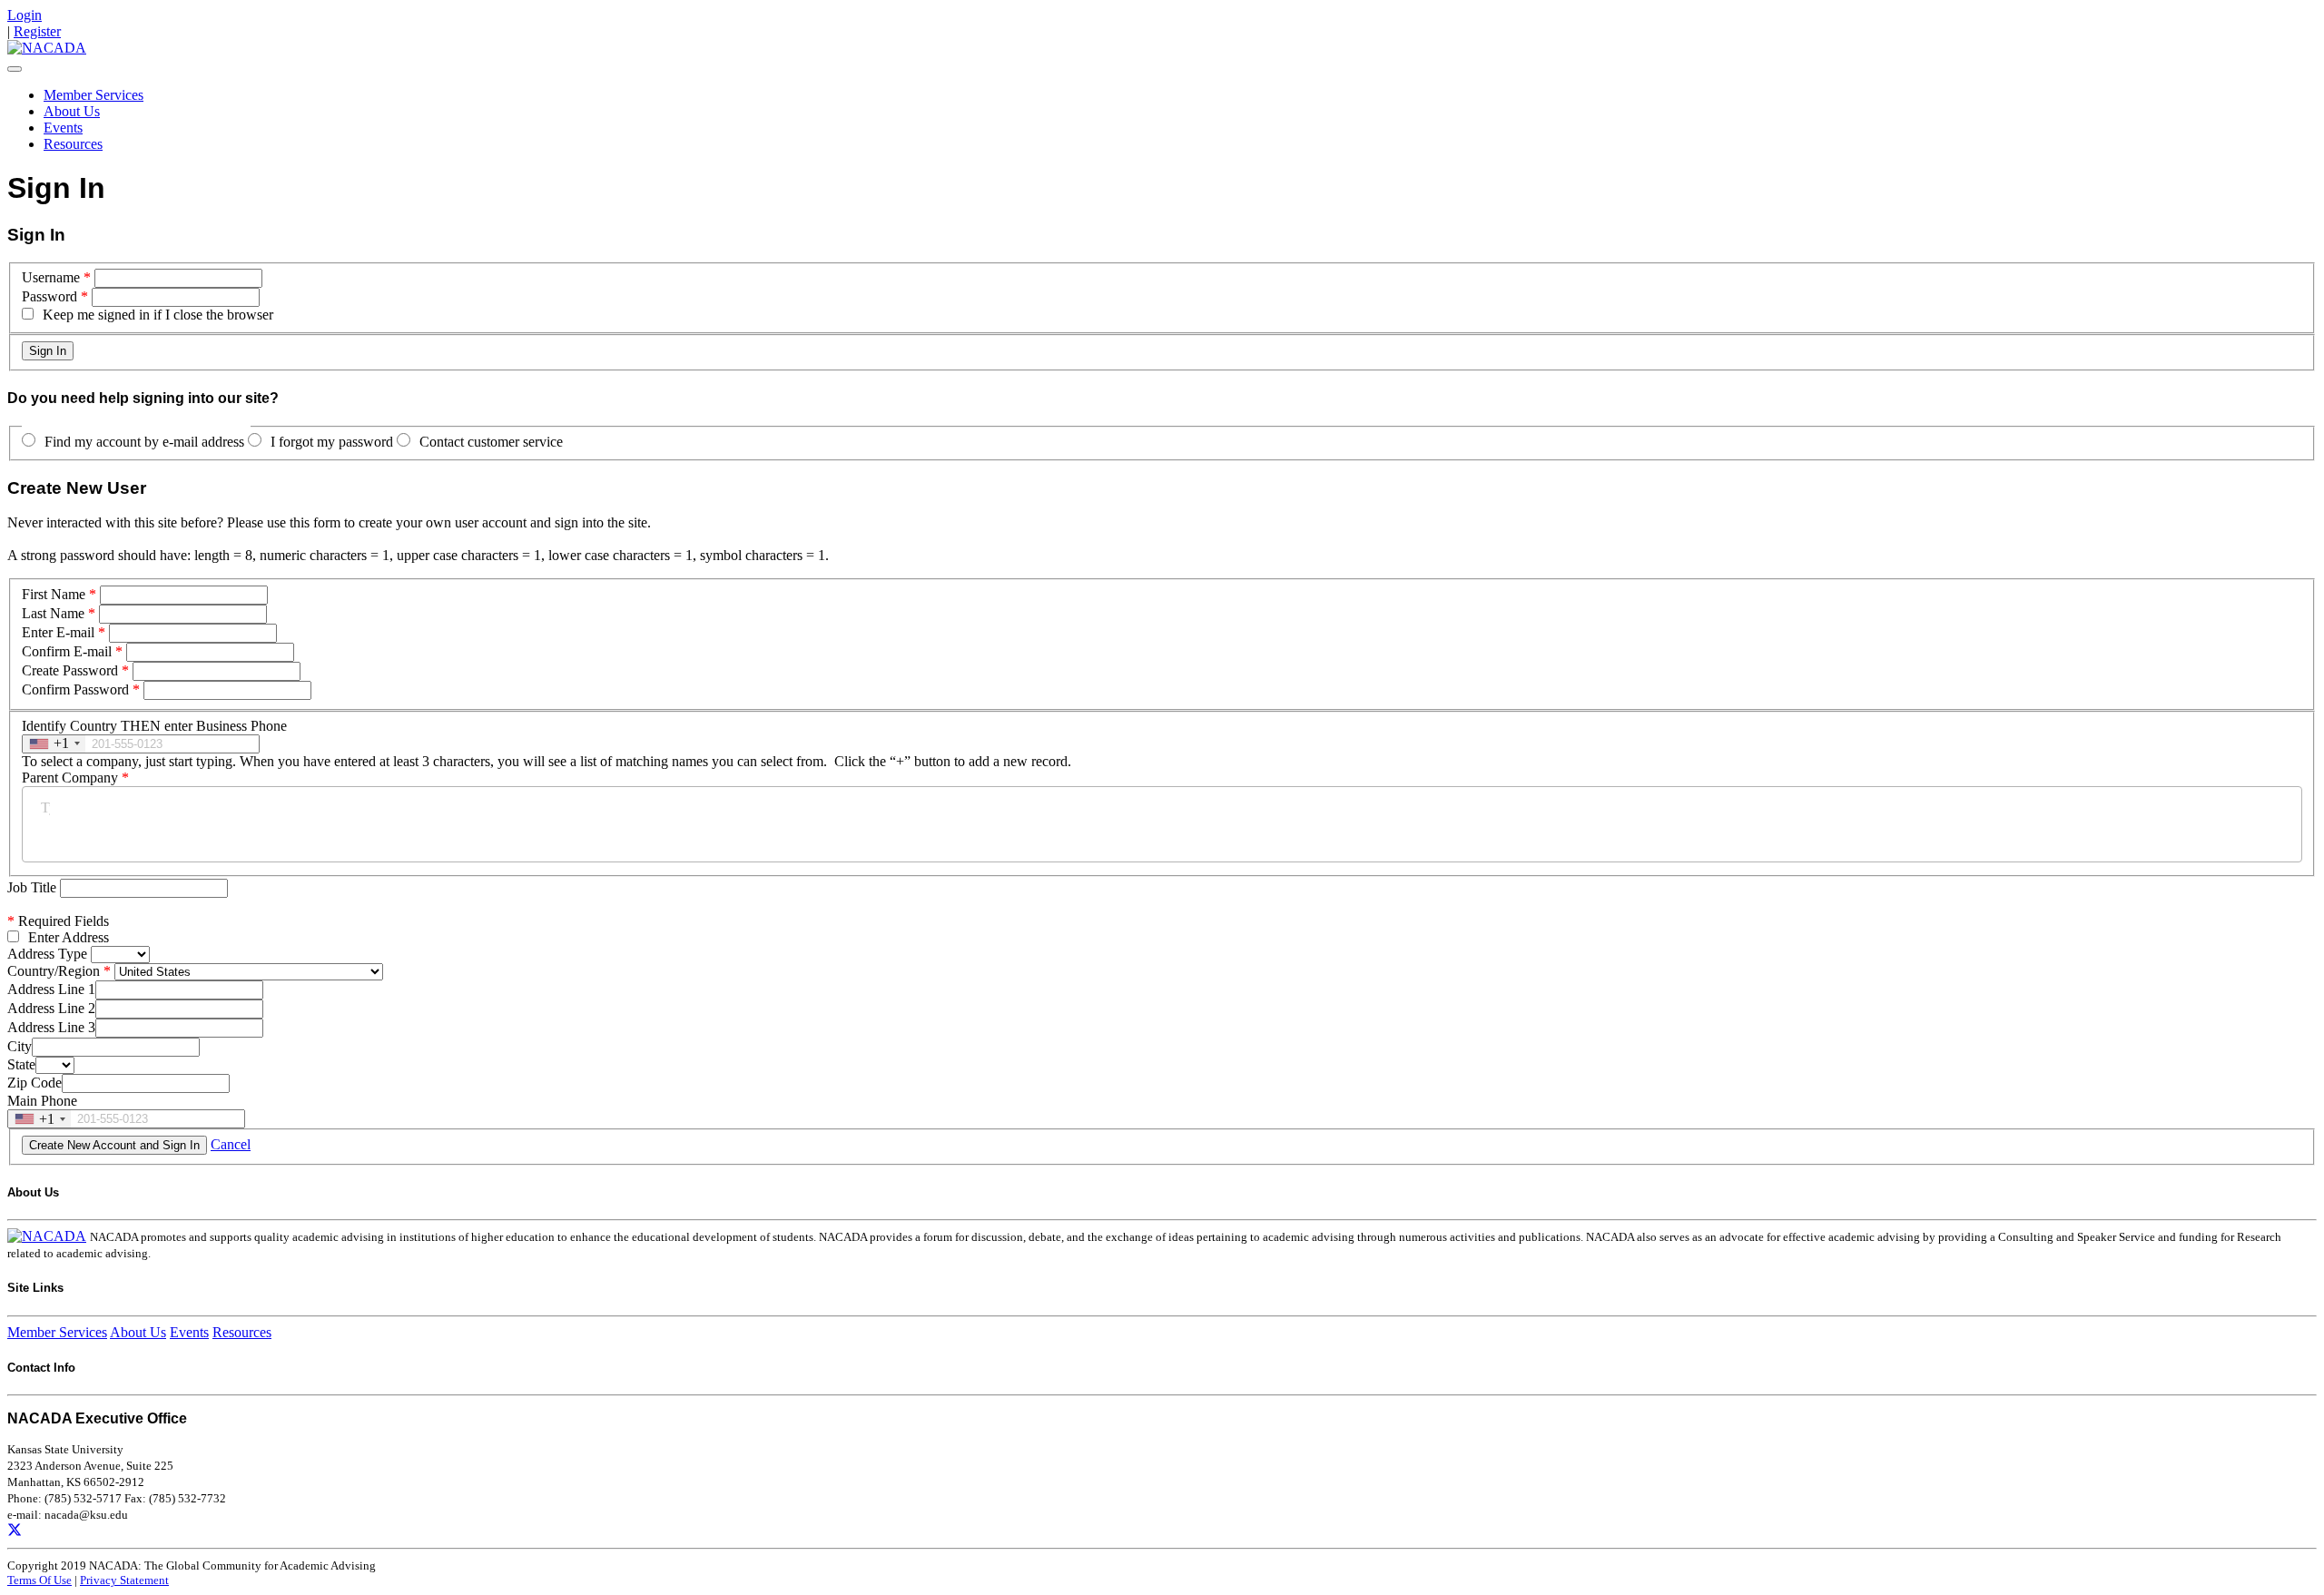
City (20, 1046)
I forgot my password (332, 442)
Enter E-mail (58, 632)
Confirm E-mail (67, 651)
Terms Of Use (39, 1580)
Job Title (34, 887)
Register (37, 31)
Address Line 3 (51, 1027)
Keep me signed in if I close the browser (158, 315)
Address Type (47, 954)
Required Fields (58, 921)
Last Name (53, 613)
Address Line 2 (51, 1008)
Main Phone (42, 1101)
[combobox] (54, 744)
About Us (72, 111)
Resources (73, 144)
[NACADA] (47, 48)
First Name (54, 594)
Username (51, 277)
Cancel (231, 1144)
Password (49, 296)
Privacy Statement (124, 1580)
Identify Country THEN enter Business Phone (154, 726)
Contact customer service (491, 442)
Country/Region (54, 971)
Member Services (94, 95)
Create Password (70, 670)
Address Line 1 (51, 989)
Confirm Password (75, 689)
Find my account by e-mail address (144, 442)
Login (25, 15)
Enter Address (69, 937)
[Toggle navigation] (15, 69)
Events (63, 128)
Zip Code (34, 1083)
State (21, 1064)
